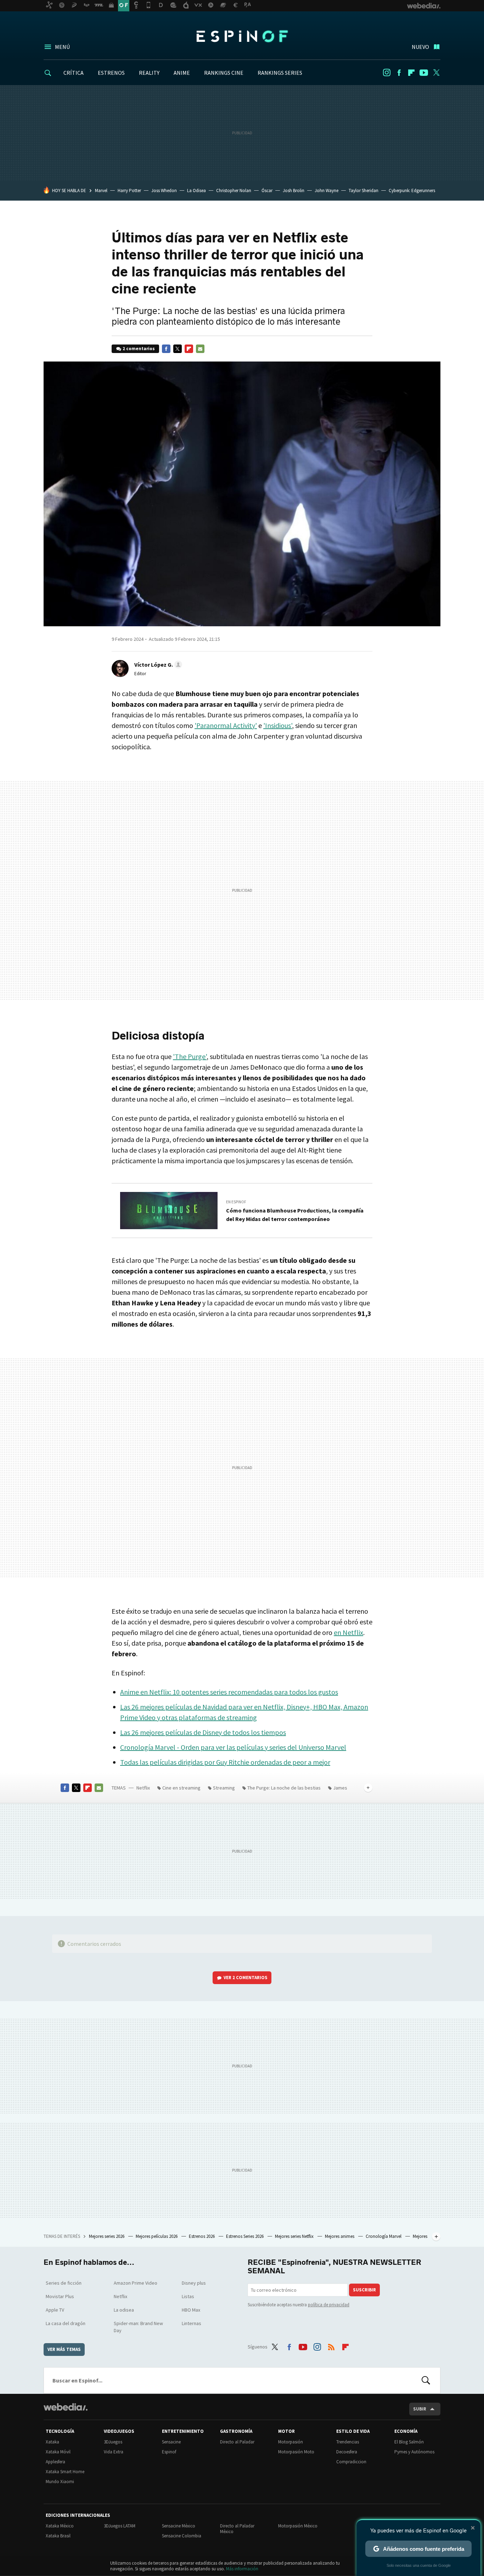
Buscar (426, 2380)
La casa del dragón (66, 2323)
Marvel (101, 191)
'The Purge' (190, 1056)
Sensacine (171, 2442)
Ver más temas (64, 2349)
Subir (420, 2409)
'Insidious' (278, 725)
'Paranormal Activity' (226, 725)
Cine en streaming (181, 1788)
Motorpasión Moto (296, 2452)
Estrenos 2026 (202, 2236)
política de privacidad (329, 2305)
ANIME (182, 73)
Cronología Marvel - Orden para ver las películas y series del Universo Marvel (233, 1747)
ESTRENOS (111, 73)
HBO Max (191, 2310)
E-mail (200, 349)
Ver (246, 1978)
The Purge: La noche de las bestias (284, 1788)
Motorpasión (291, 2442)
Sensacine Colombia (182, 2536)
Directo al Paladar (237, 2442)
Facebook (399, 73)
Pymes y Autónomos (414, 2452)
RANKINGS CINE (224, 73)
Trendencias (348, 2442)
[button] (157, 665)
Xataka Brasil (58, 2536)
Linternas (192, 2323)
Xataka (52, 2442)
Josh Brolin (294, 191)
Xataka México (60, 2526)
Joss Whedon (164, 191)
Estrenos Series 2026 (245, 2236)
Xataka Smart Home (65, 2472)
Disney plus (194, 2283)
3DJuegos (113, 2442)
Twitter (436, 73)
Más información (242, 2569)
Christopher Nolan (234, 191)
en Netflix (348, 1632)
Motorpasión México (298, 2526)
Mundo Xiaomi (60, 2482)
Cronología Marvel (384, 2236)
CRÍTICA (74, 73)
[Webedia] (66, 2407)
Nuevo (420, 47)
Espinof (242, 36)
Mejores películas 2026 (157, 2236)
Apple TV (55, 2310)
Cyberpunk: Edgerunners (412, 191)
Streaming (224, 1788)
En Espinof (236, 1202)
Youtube (424, 73)
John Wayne (327, 191)
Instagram (387, 73)
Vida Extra (114, 2452)
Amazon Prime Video (136, 2283)
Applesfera (55, 2462)
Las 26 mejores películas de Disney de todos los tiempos (203, 1732)
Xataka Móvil (58, 2452)
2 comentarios (139, 349)
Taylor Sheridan (364, 191)
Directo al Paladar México (237, 2529)
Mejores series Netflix (295, 2236)
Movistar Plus (60, 2296)
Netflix (143, 1788)
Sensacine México (179, 2526)
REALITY (149, 73)
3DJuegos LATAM (120, 2526)
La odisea (124, 2310)
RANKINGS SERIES (280, 73)
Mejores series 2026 (107, 2236)
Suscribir (364, 2290)
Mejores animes (340, 2236)
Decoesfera (347, 2452)
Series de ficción (64, 2283)
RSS (331, 2346)
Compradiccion (351, 2462)
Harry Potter (129, 191)
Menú (62, 47)
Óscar (267, 191)
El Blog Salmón (409, 2442)
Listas (188, 2296)
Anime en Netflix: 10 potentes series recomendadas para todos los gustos (229, 1692)
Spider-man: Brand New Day (138, 2327)
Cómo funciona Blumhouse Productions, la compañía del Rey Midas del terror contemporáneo (295, 1215)
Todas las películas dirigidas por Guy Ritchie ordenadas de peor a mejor (225, 1762)
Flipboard (411, 73)
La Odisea (196, 191)
